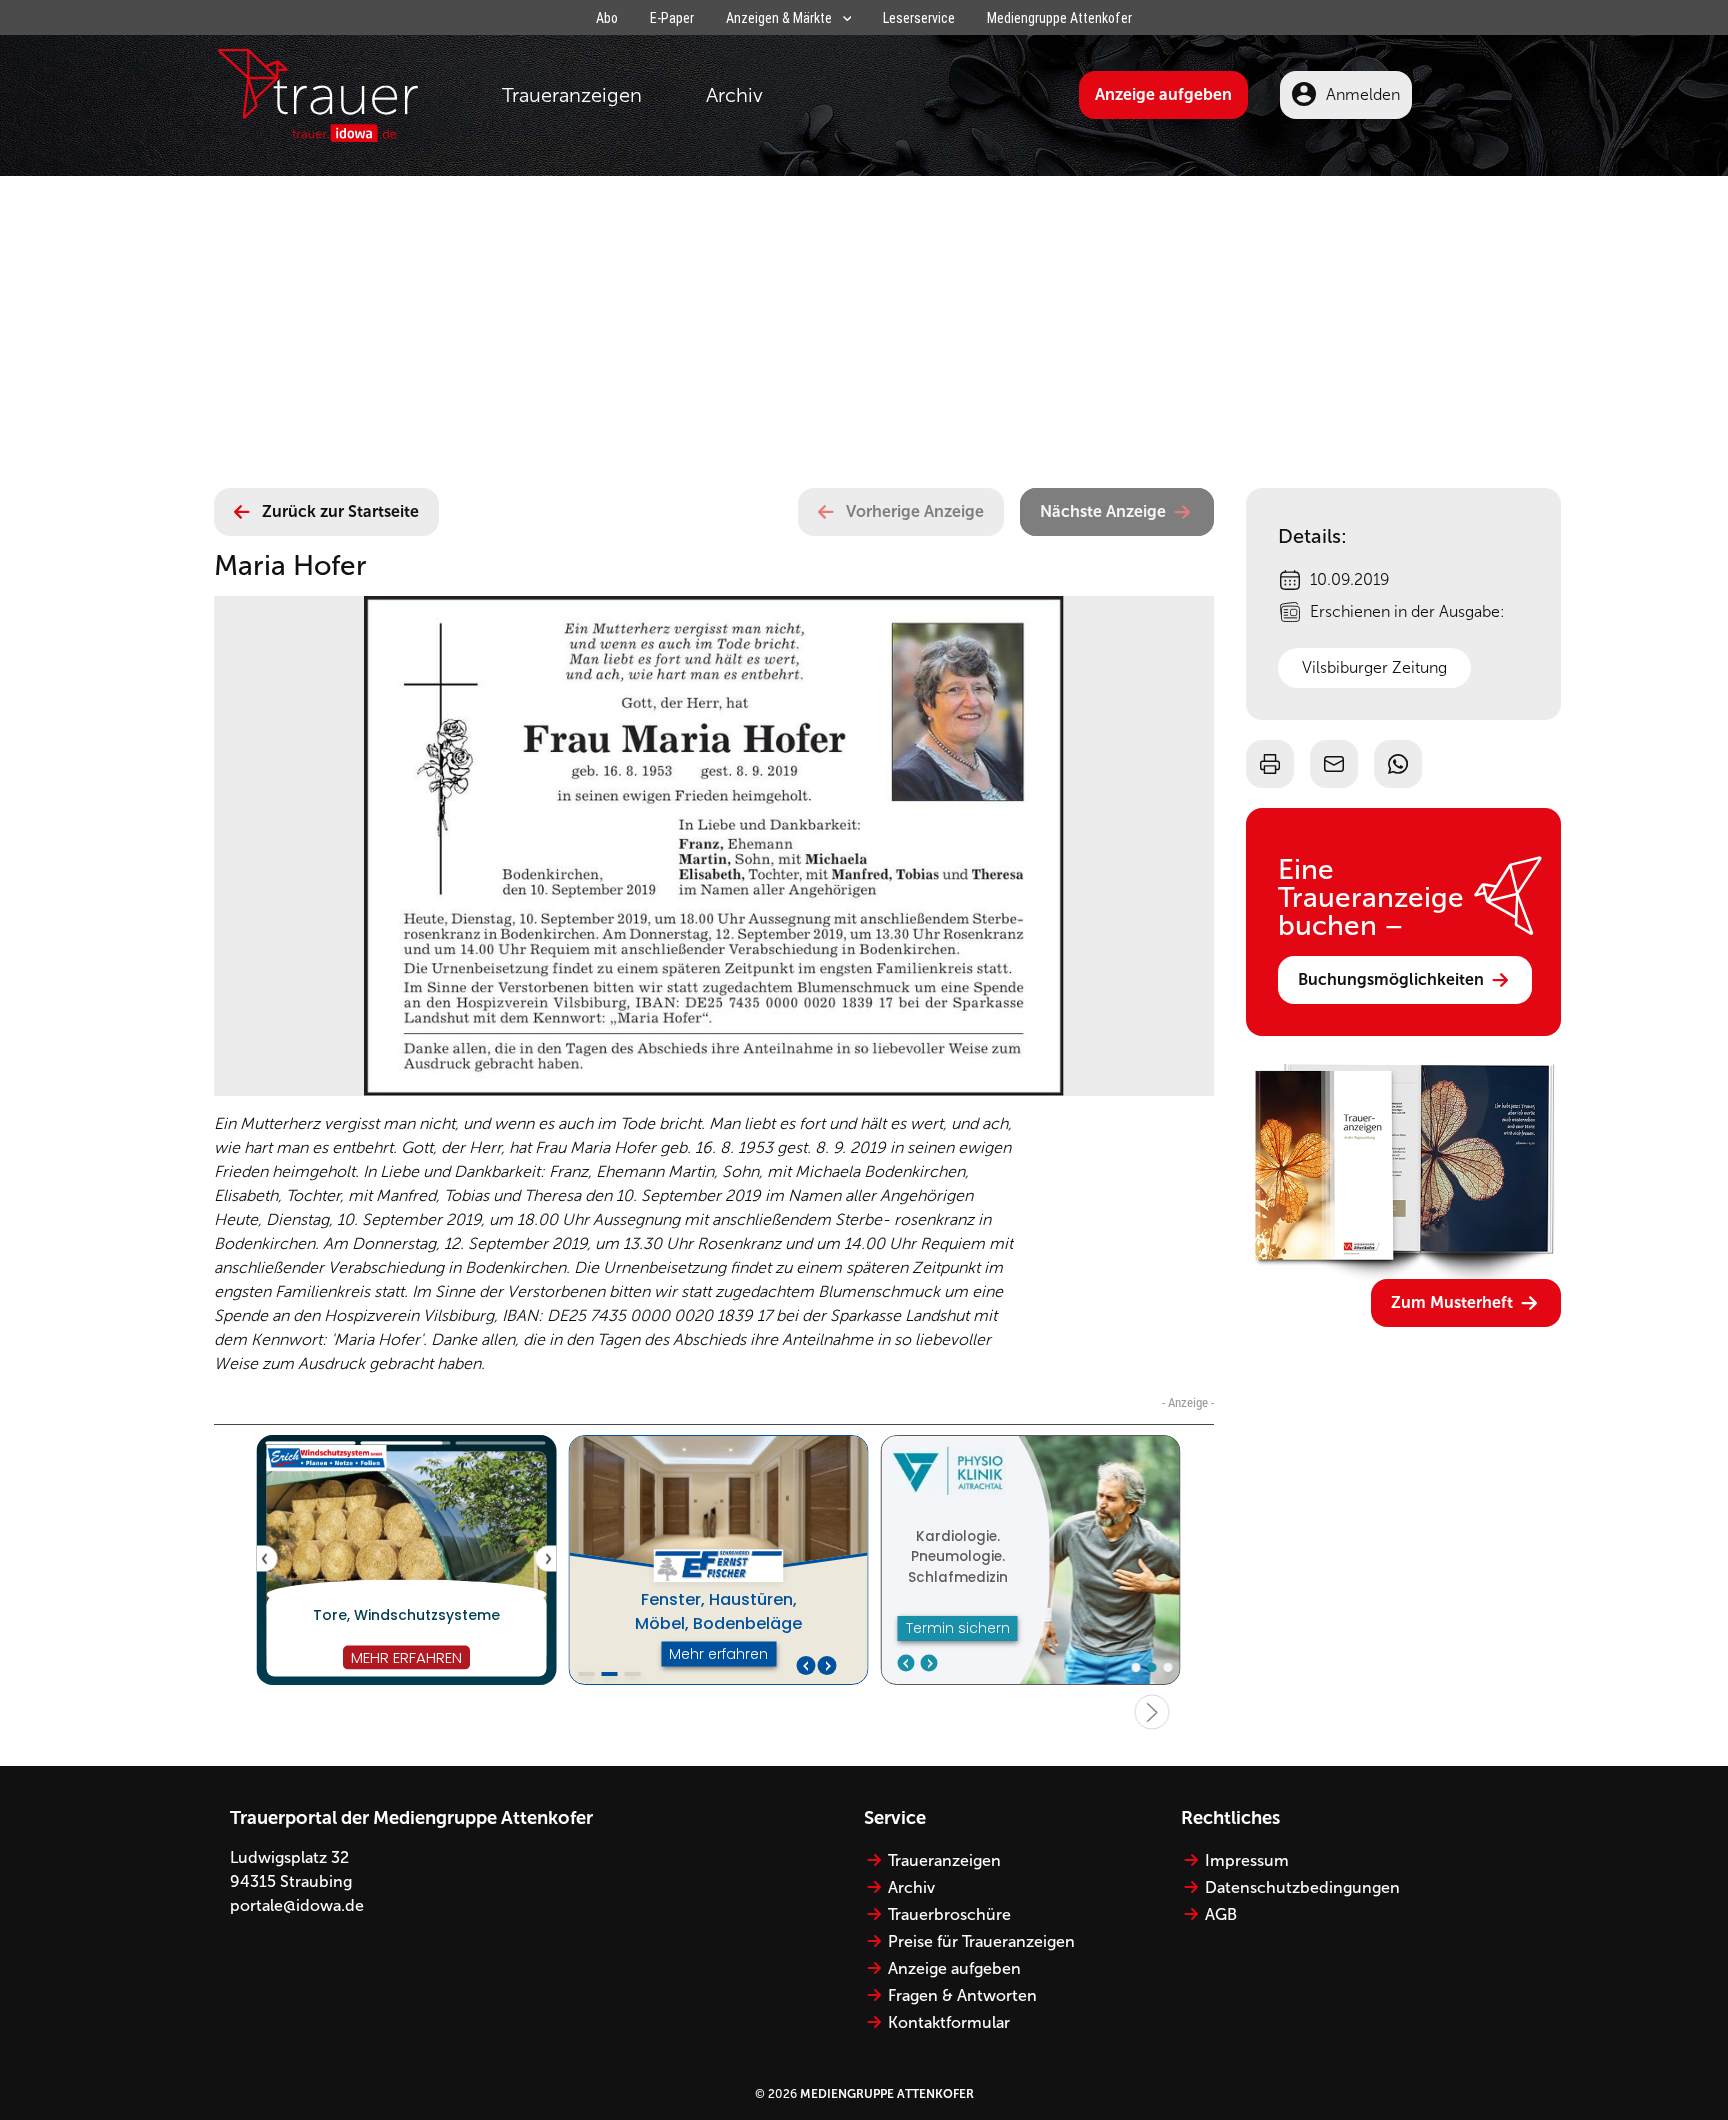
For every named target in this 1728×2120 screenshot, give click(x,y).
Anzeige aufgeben (1163, 94)
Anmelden (1363, 94)
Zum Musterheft (1452, 1302)
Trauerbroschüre (949, 1914)
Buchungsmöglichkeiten (1391, 979)
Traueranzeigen (572, 95)
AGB (1221, 1914)
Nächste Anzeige (1103, 511)
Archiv (734, 95)
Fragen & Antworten (962, 1995)
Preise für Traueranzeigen (981, 1941)
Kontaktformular (949, 2022)
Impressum (1247, 1860)
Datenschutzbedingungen (1302, 1887)
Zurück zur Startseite (340, 511)
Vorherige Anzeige (915, 511)
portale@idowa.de (297, 1905)
